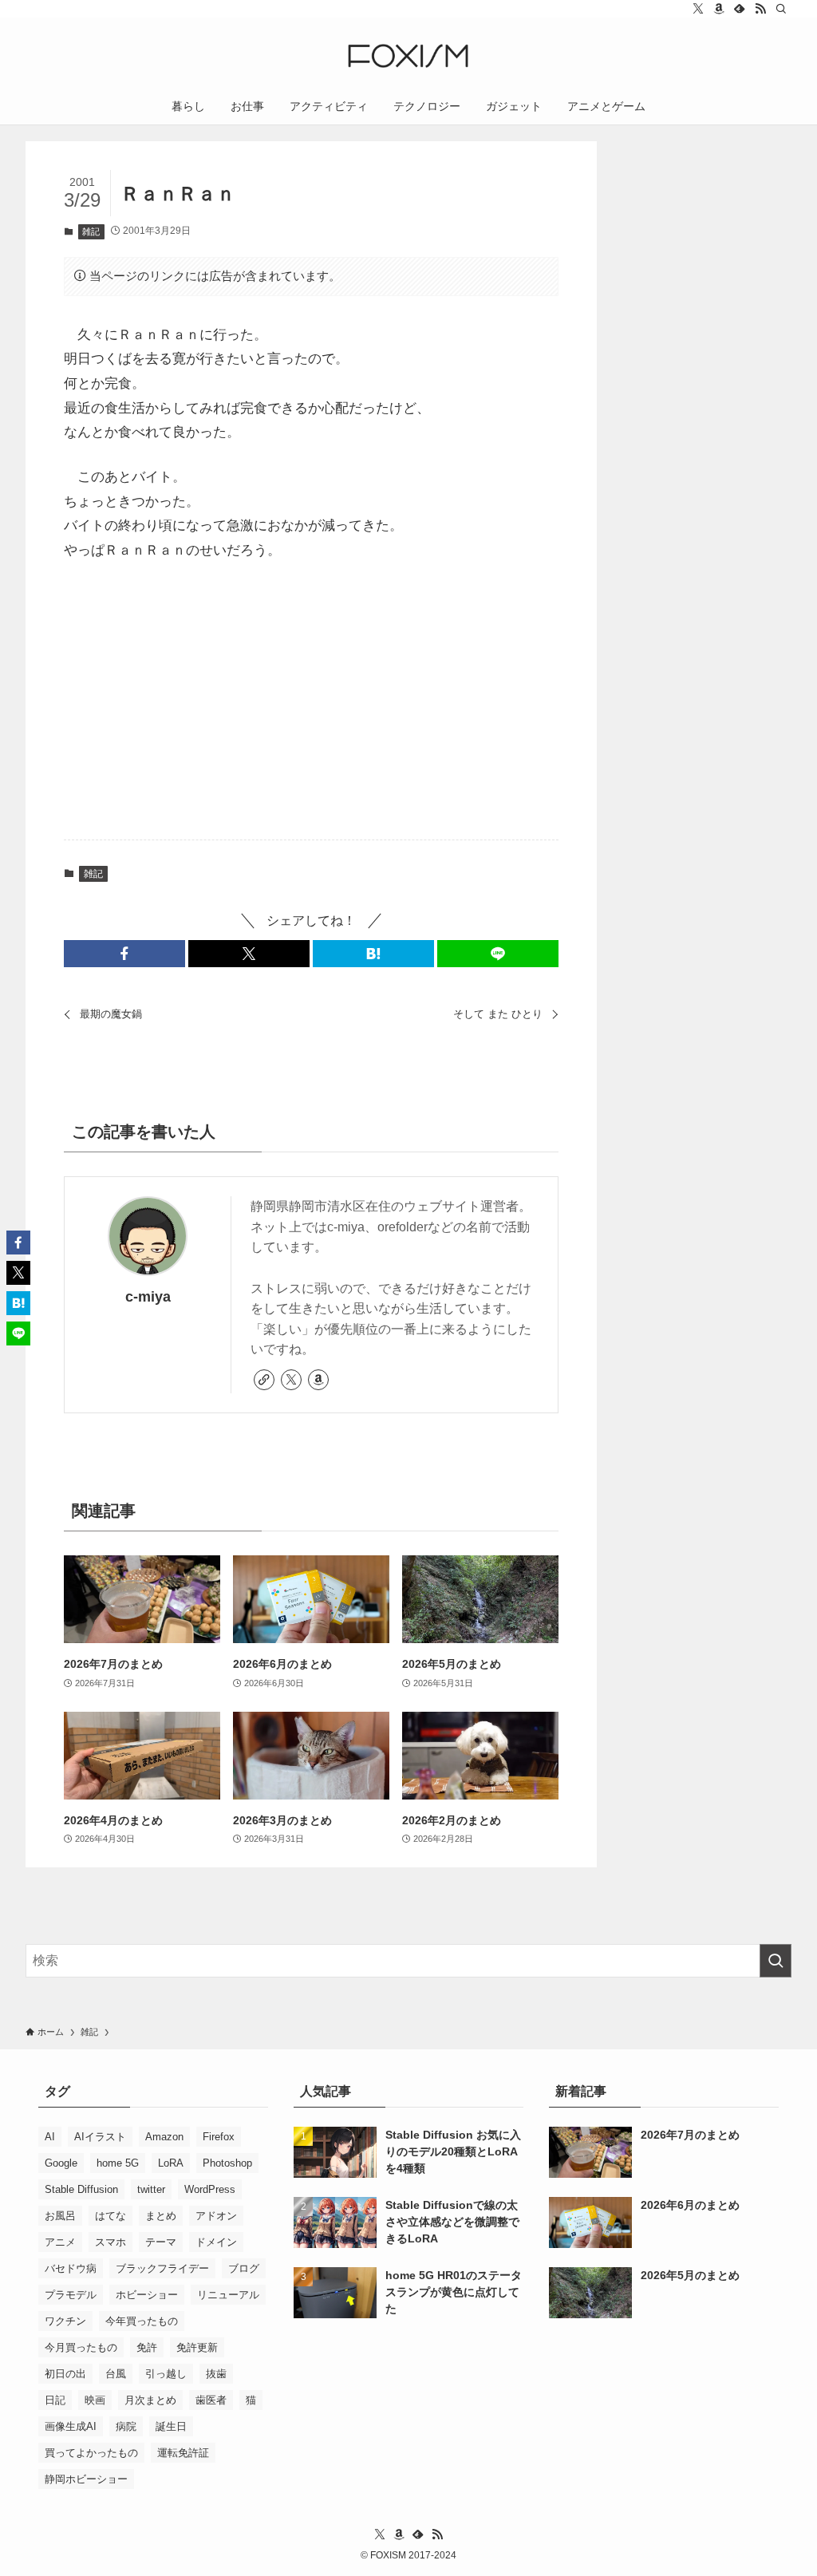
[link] (264, 1380)
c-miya (148, 1297)
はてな (111, 2216)
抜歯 (216, 2374)
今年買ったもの (142, 2321)
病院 (126, 2426)
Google (61, 2163)
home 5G (118, 2163)
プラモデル (71, 2295)
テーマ (161, 2242)
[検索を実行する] (776, 1961)
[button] (124, 954)
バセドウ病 (71, 2268)
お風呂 (60, 2216)
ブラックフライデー (162, 2268)
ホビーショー (147, 2295)
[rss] (760, 9)
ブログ (244, 2268)
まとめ (161, 2216)
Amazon (164, 2137)
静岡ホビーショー (86, 2479)
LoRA (171, 2163)
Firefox (219, 2137)
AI (50, 2137)
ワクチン (65, 2321)
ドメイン (216, 2242)
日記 (55, 2400)
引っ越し (166, 2374)
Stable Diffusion (81, 2189)
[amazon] (719, 9)
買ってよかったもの (91, 2453)
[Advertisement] (312, 702)
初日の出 (65, 2374)
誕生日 (171, 2426)
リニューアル (228, 2295)
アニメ (60, 2242)
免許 (147, 2347)
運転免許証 (183, 2453)
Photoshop (227, 2163)
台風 (116, 2374)
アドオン (216, 2216)
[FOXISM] (408, 56)
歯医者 (211, 2400)
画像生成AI (71, 2426)
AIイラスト (100, 2137)
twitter (151, 2189)
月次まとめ (150, 2400)
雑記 (91, 231)
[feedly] (740, 9)
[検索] (781, 9)
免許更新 (197, 2347)
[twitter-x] (698, 9)
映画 (95, 2400)
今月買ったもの (81, 2347)
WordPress (210, 2189)
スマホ (111, 2242)
